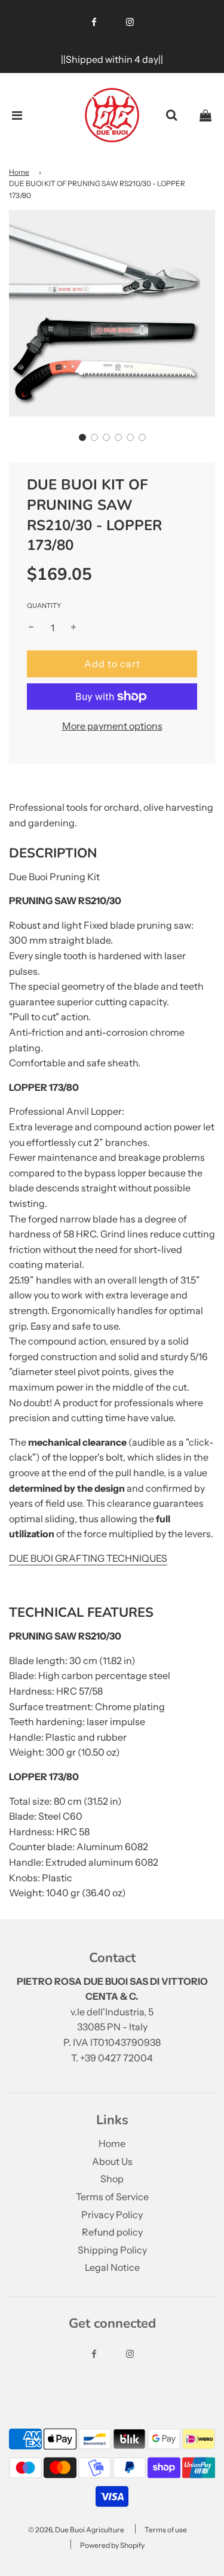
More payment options (112, 726)
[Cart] (205, 115)
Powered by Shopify (112, 2545)
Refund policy (112, 2232)
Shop (112, 2179)
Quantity (44, 606)
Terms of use (166, 2530)
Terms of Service (112, 2197)
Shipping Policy (112, 2250)
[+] (73, 628)
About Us (112, 2161)
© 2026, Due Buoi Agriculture (76, 2530)
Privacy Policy (112, 2215)
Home (19, 172)
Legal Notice (112, 2267)
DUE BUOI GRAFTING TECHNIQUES (88, 1558)
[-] (31, 628)
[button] (82, 437)
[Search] (171, 115)
